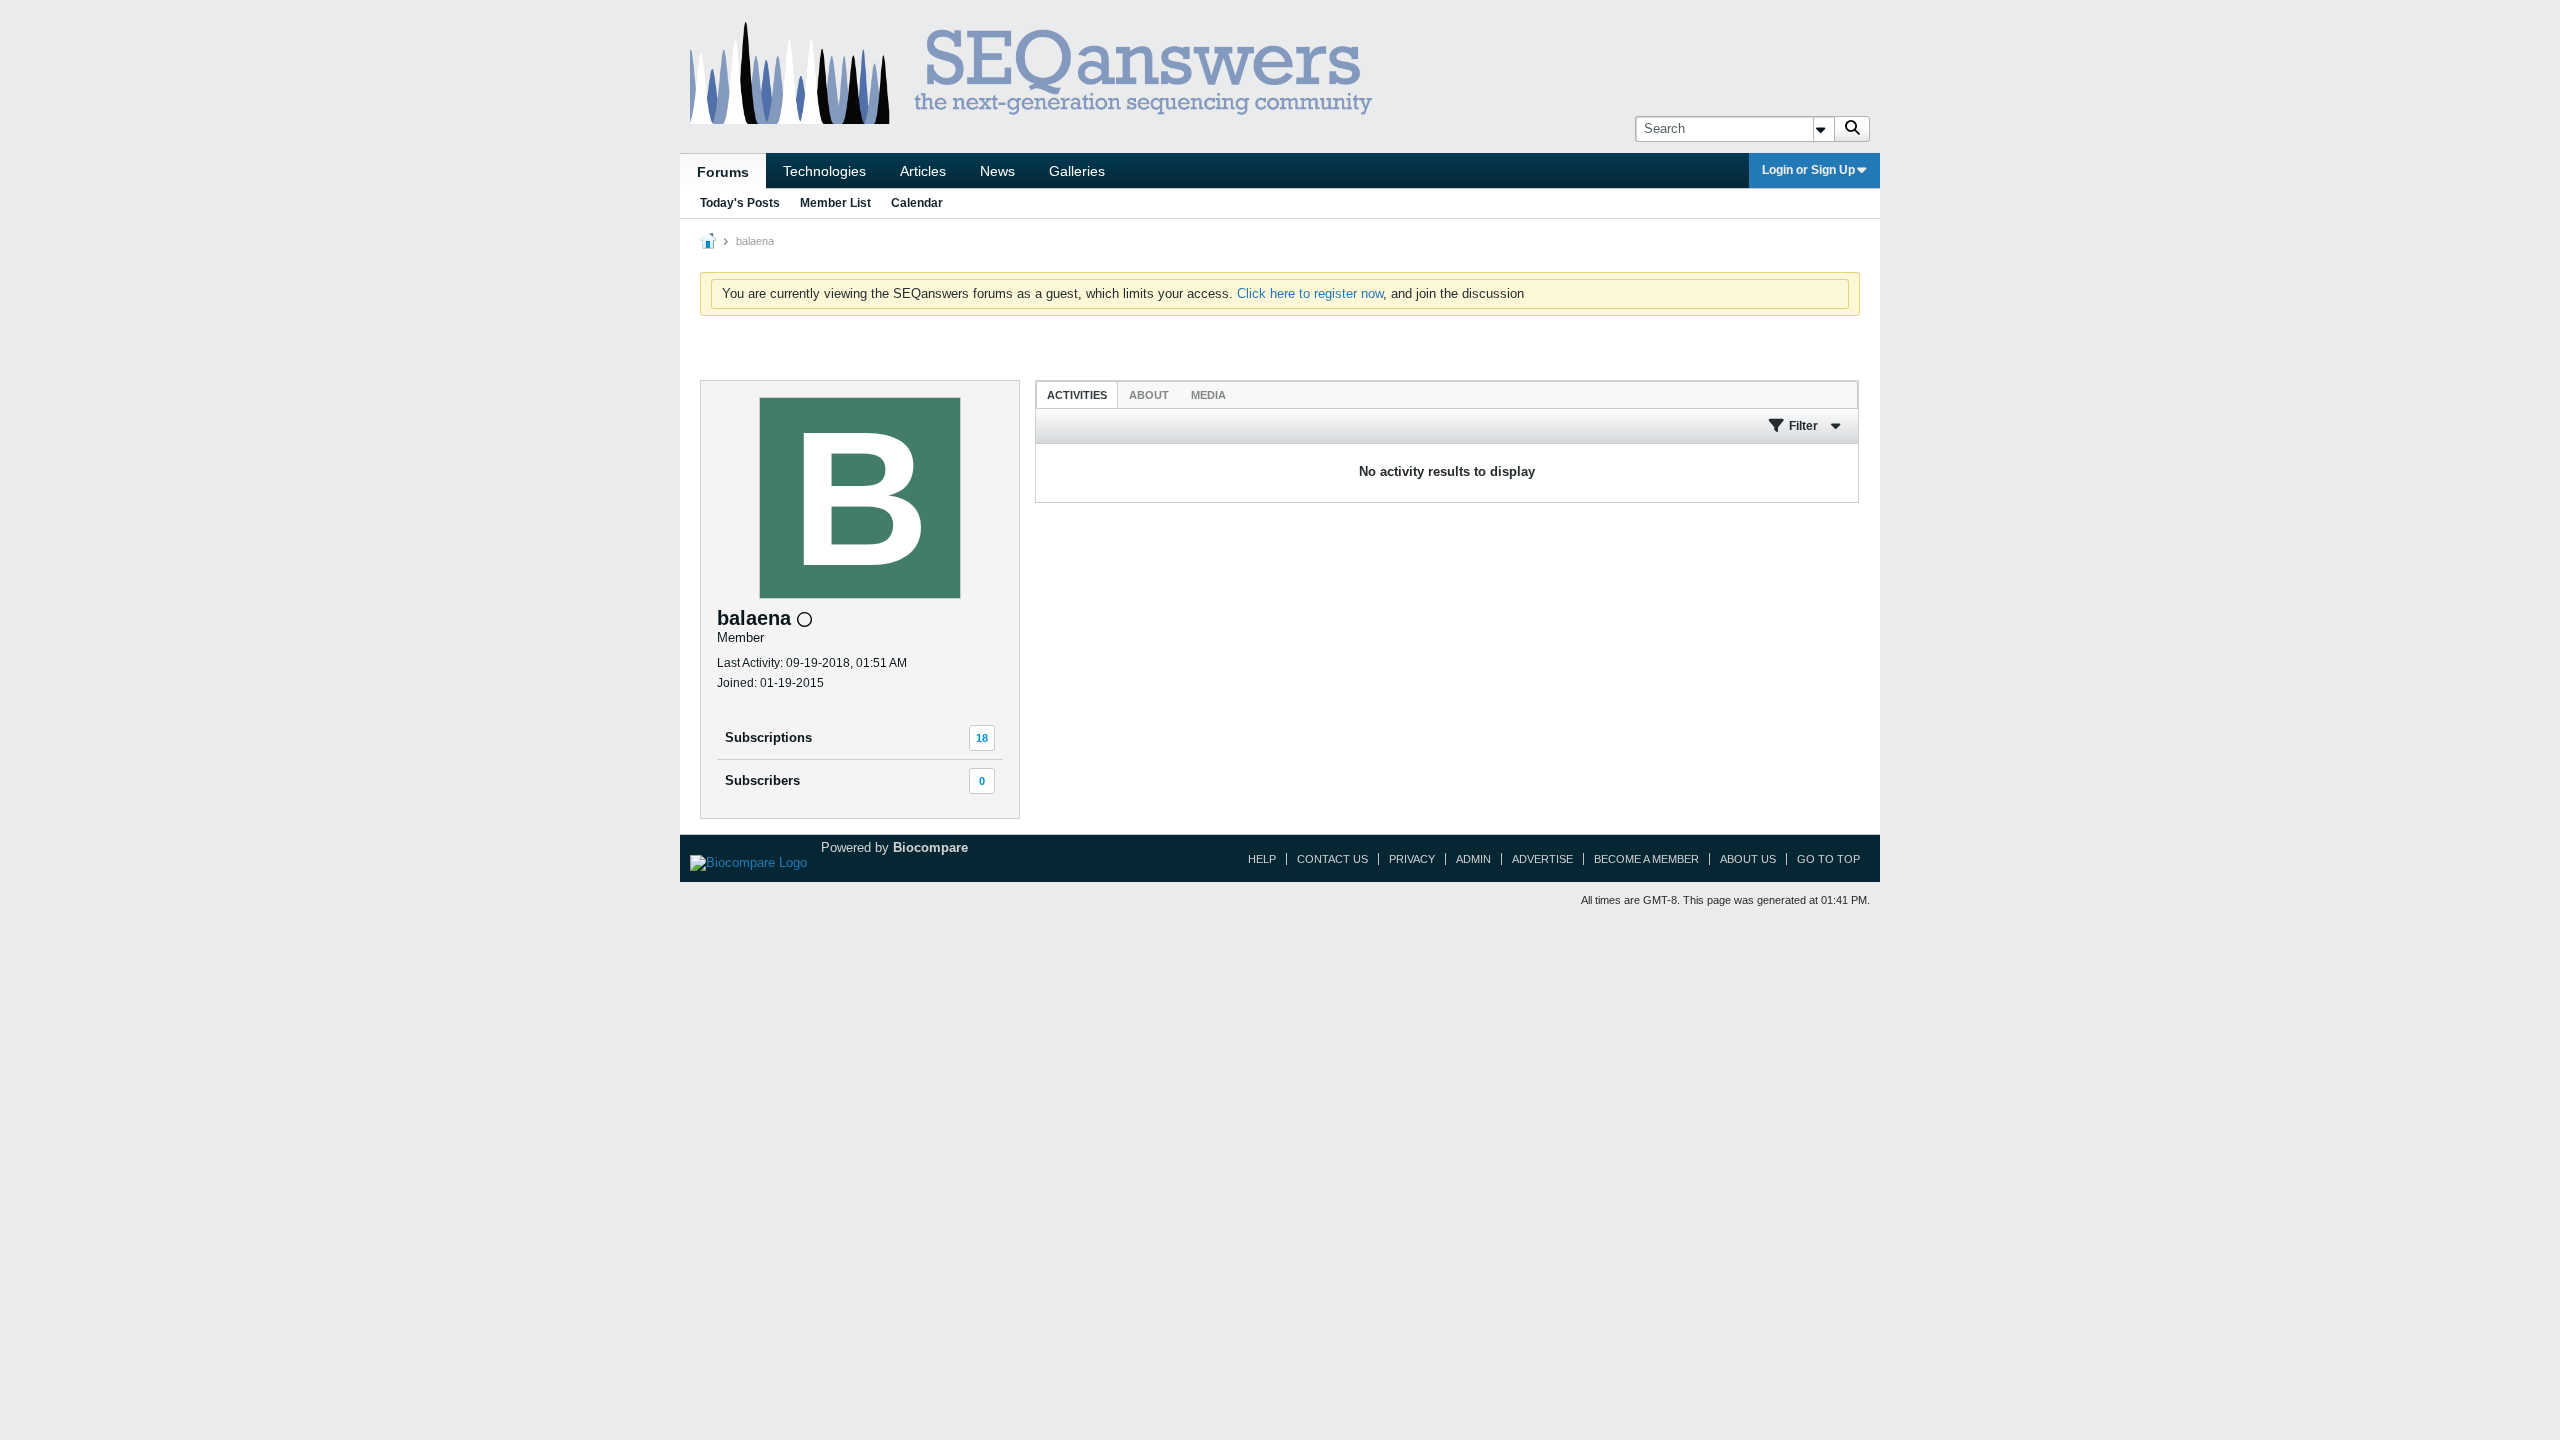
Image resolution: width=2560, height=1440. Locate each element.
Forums (723, 172)
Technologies (824, 171)
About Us (1748, 859)
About (1149, 395)
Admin (1473, 859)
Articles (923, 171)
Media (1208, 395)
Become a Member (1646, 859)
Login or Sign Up (1808, 170)
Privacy (1412, 859)
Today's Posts (740, 203)
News (997, 171)
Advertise (1542, 859)
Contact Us (1332, 859)
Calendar (917, 203)
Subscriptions (768, 737)
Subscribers (762, 780)
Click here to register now (1310, 293)
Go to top (1828, 859)
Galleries (1077, 171)
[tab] (1077, 394)
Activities (1077, 395)
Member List (835, 203)
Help (1262, 859)
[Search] (1852, 129)
